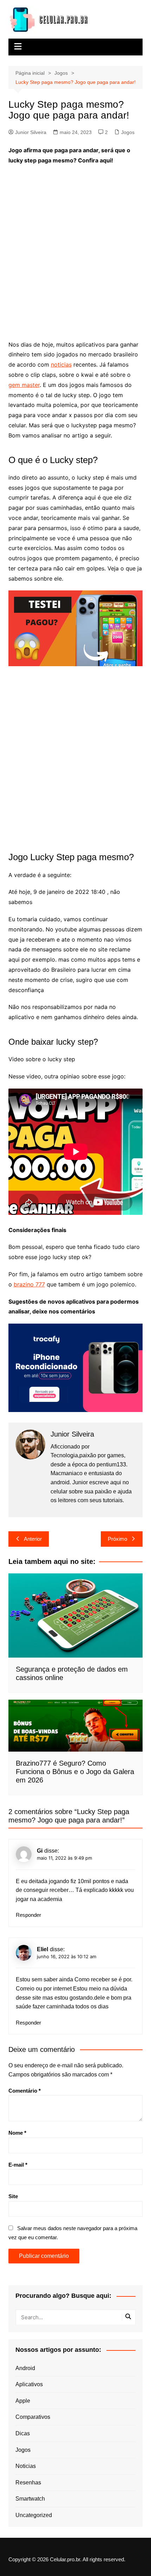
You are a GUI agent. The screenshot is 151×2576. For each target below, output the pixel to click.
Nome (17, 2133)
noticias (61, 364)
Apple (23, 2401)
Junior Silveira (31, 132)
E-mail (18, 2165)
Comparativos (33, 2417)
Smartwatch (30, 2499)
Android (25, 2368)
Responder (28, 1915)
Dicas (23, 2433)
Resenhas (28, 2483)
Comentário (25, 2091)
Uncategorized (34, 2515)
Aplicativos (29, 2384)
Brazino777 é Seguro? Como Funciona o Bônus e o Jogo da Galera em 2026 (75, 1772)
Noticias (26, 2466)
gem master (24, 385)
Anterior (33, 1539)
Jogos (128, 132)
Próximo (117, 1539)
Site (13, 2196)
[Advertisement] (75, 248)
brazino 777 (29, 1284)
